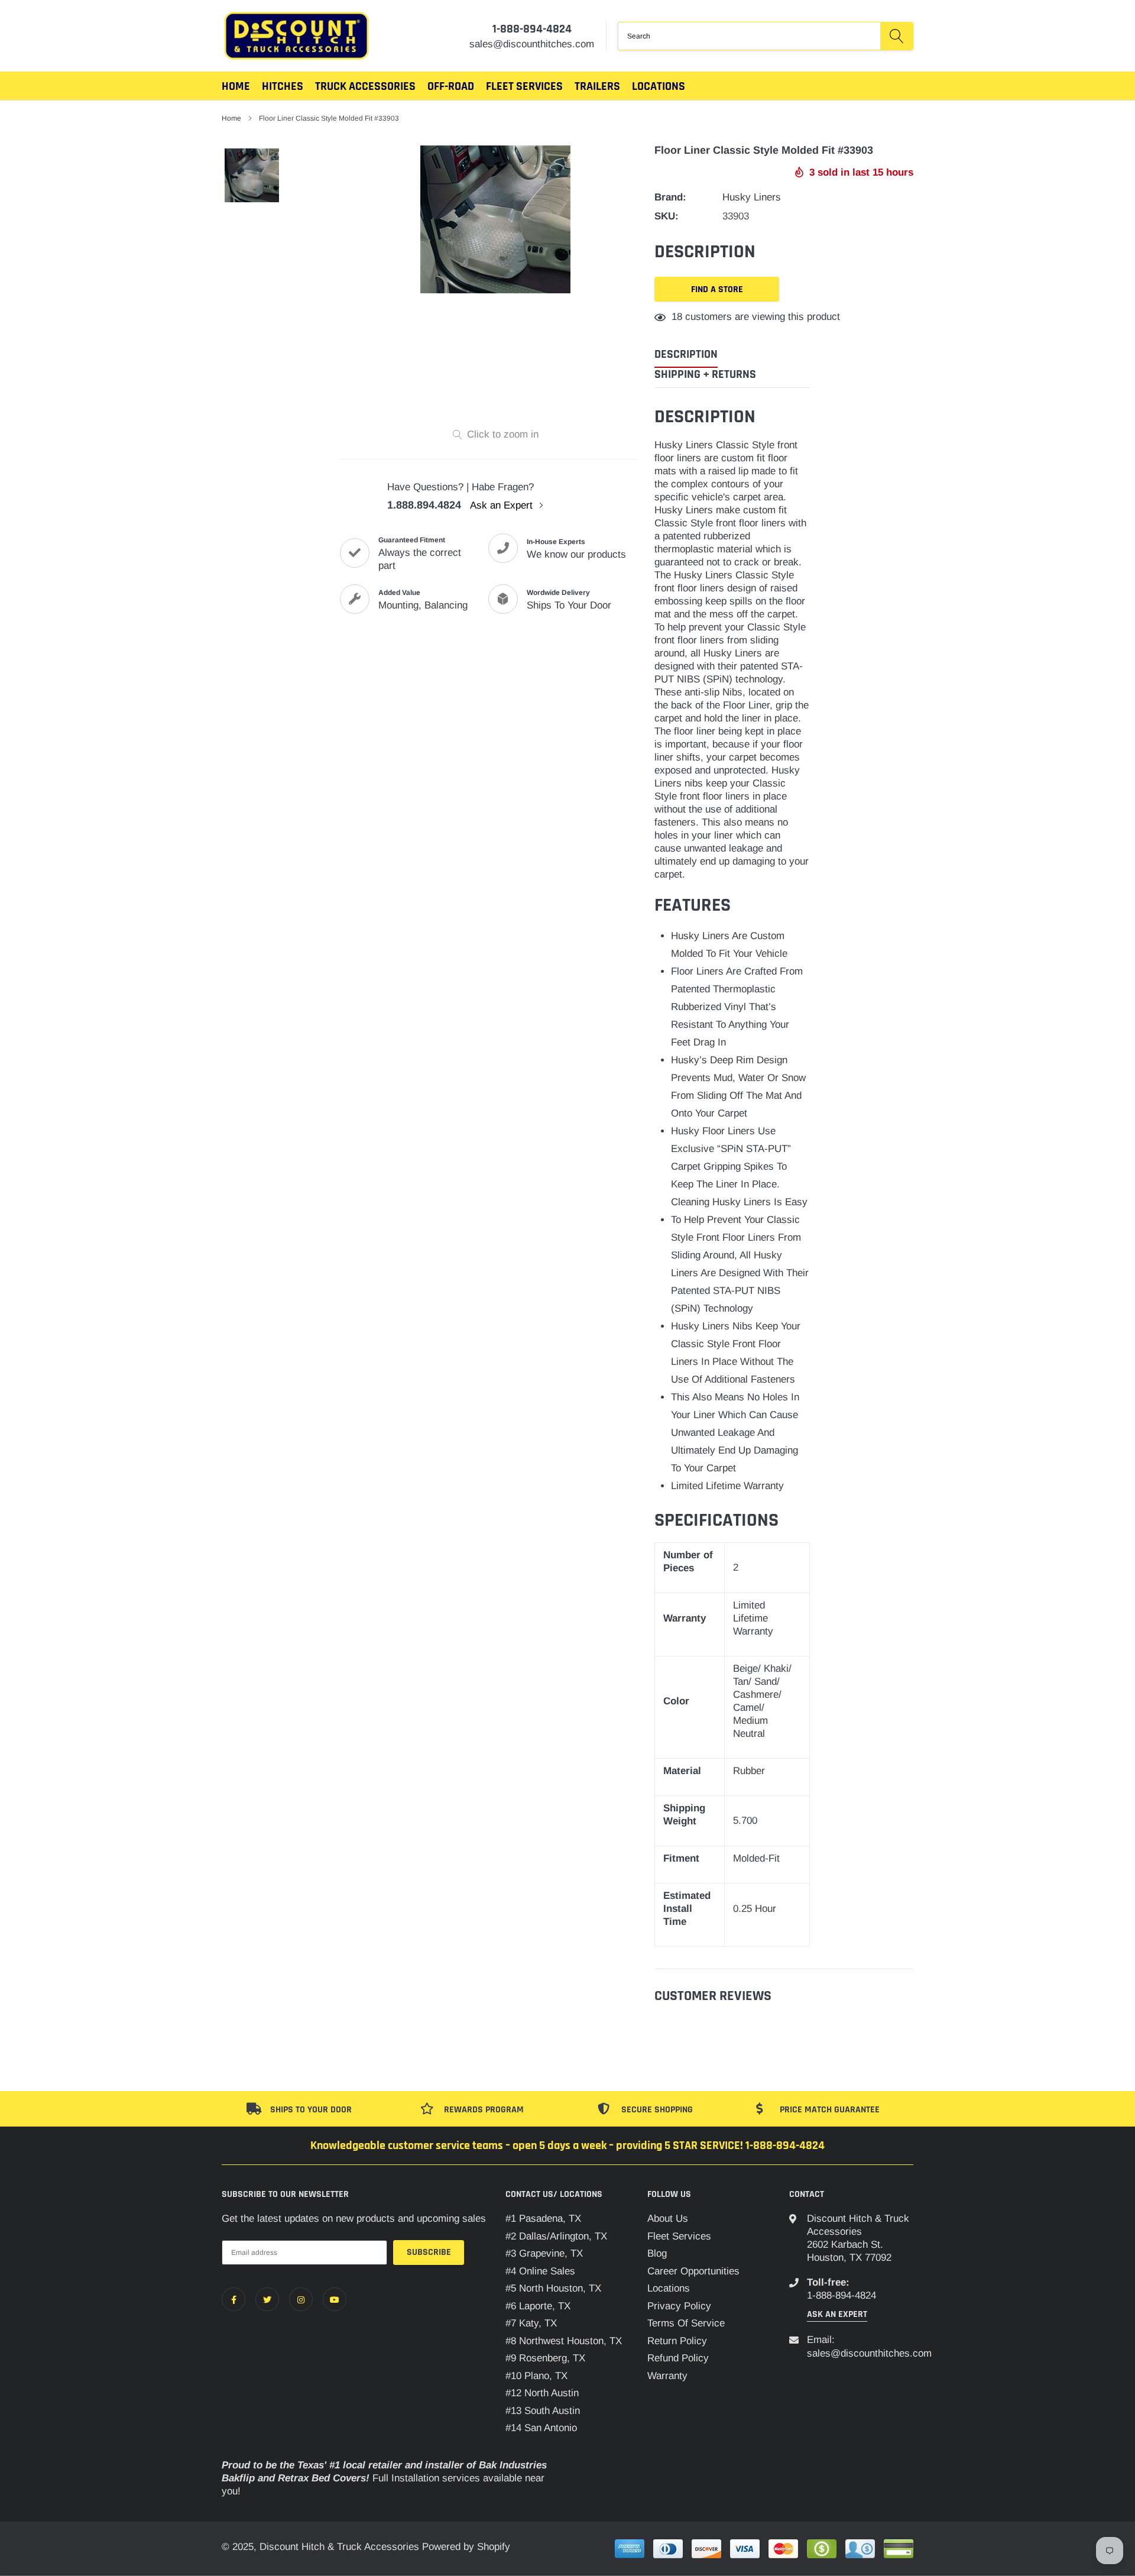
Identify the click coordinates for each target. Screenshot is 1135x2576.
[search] (896, 36)
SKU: (667, 216)
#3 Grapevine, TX (544, 2253)
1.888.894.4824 (424, 505)
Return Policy (677, 2341)
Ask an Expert (503, 505)
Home (236, 86)
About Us (668, 2219)
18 (677, 317)
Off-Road (451, 86)
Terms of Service (686, 2323)
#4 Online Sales (540, 2271)
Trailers (597, 86)
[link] (234, 2299)
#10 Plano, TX (536, 2376)
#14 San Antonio (541, 2428)
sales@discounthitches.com (869, 2353)
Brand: (670, 197)
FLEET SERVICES (524, 86)
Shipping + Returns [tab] (705, 375)
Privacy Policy (679, 2306)
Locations (659, 86)
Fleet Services (679, 2236)
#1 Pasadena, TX (543, 2219)
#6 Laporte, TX (538, 2306)
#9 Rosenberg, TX (545, 2358)
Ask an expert (837, 2314)
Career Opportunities (693, 2271)
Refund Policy (678, 2358)
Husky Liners (752, 197)
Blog (657, 2253)
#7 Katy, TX (531, 2323)
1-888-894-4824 (532, 29)
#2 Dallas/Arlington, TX (556, 2236)
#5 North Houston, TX (553, 2288)
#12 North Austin (542, 2393)
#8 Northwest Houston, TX (564, 2341)
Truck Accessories (365, 86)
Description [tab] (686, 355)
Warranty (667, 2376)
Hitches (283, 86)
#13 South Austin (543, 2411)
